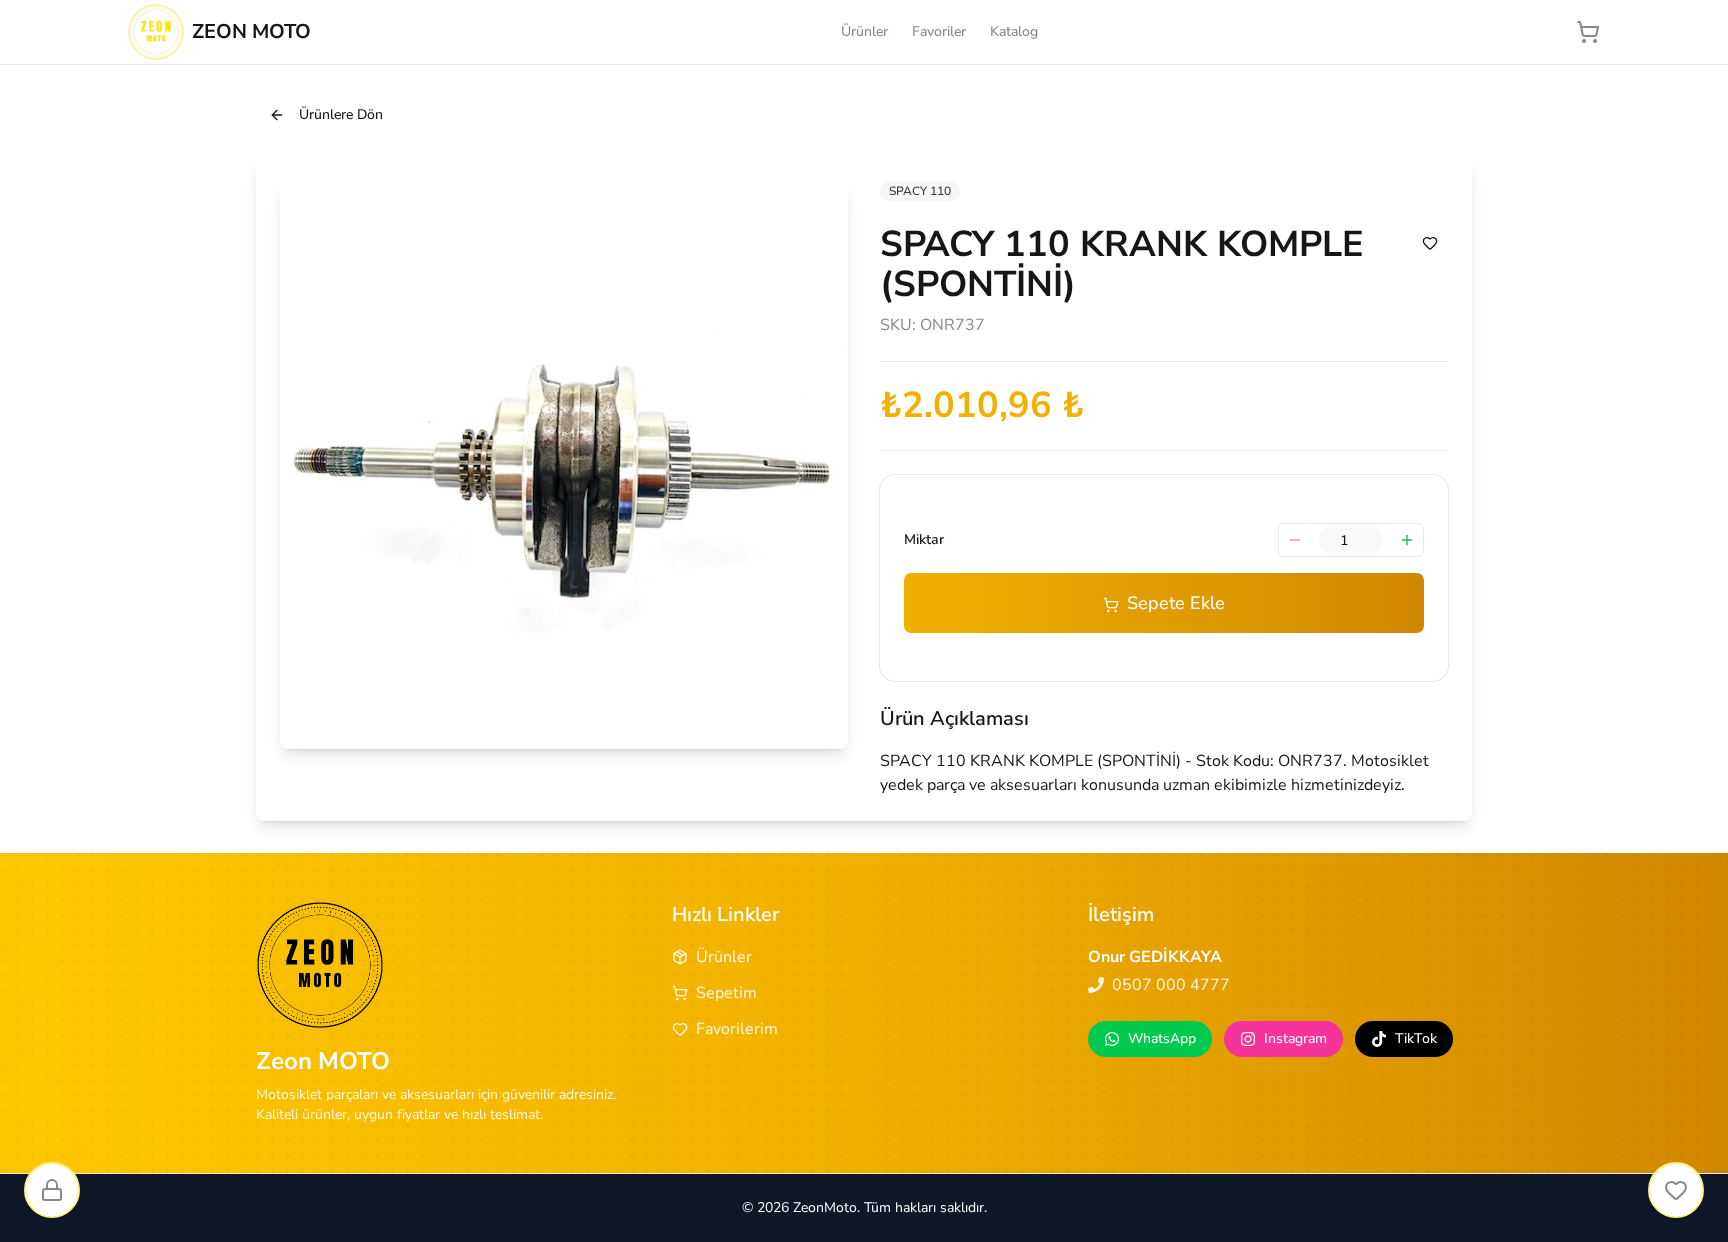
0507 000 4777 (1171, 985)
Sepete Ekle (1176, 603)
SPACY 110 (920, 191)
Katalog (1014, 31)
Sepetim (726, 993)
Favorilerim (737, 1029)
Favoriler (939, 31)
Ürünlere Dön (341, 114)
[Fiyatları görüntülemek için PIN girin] (52, 1190)
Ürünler (864, 31)
